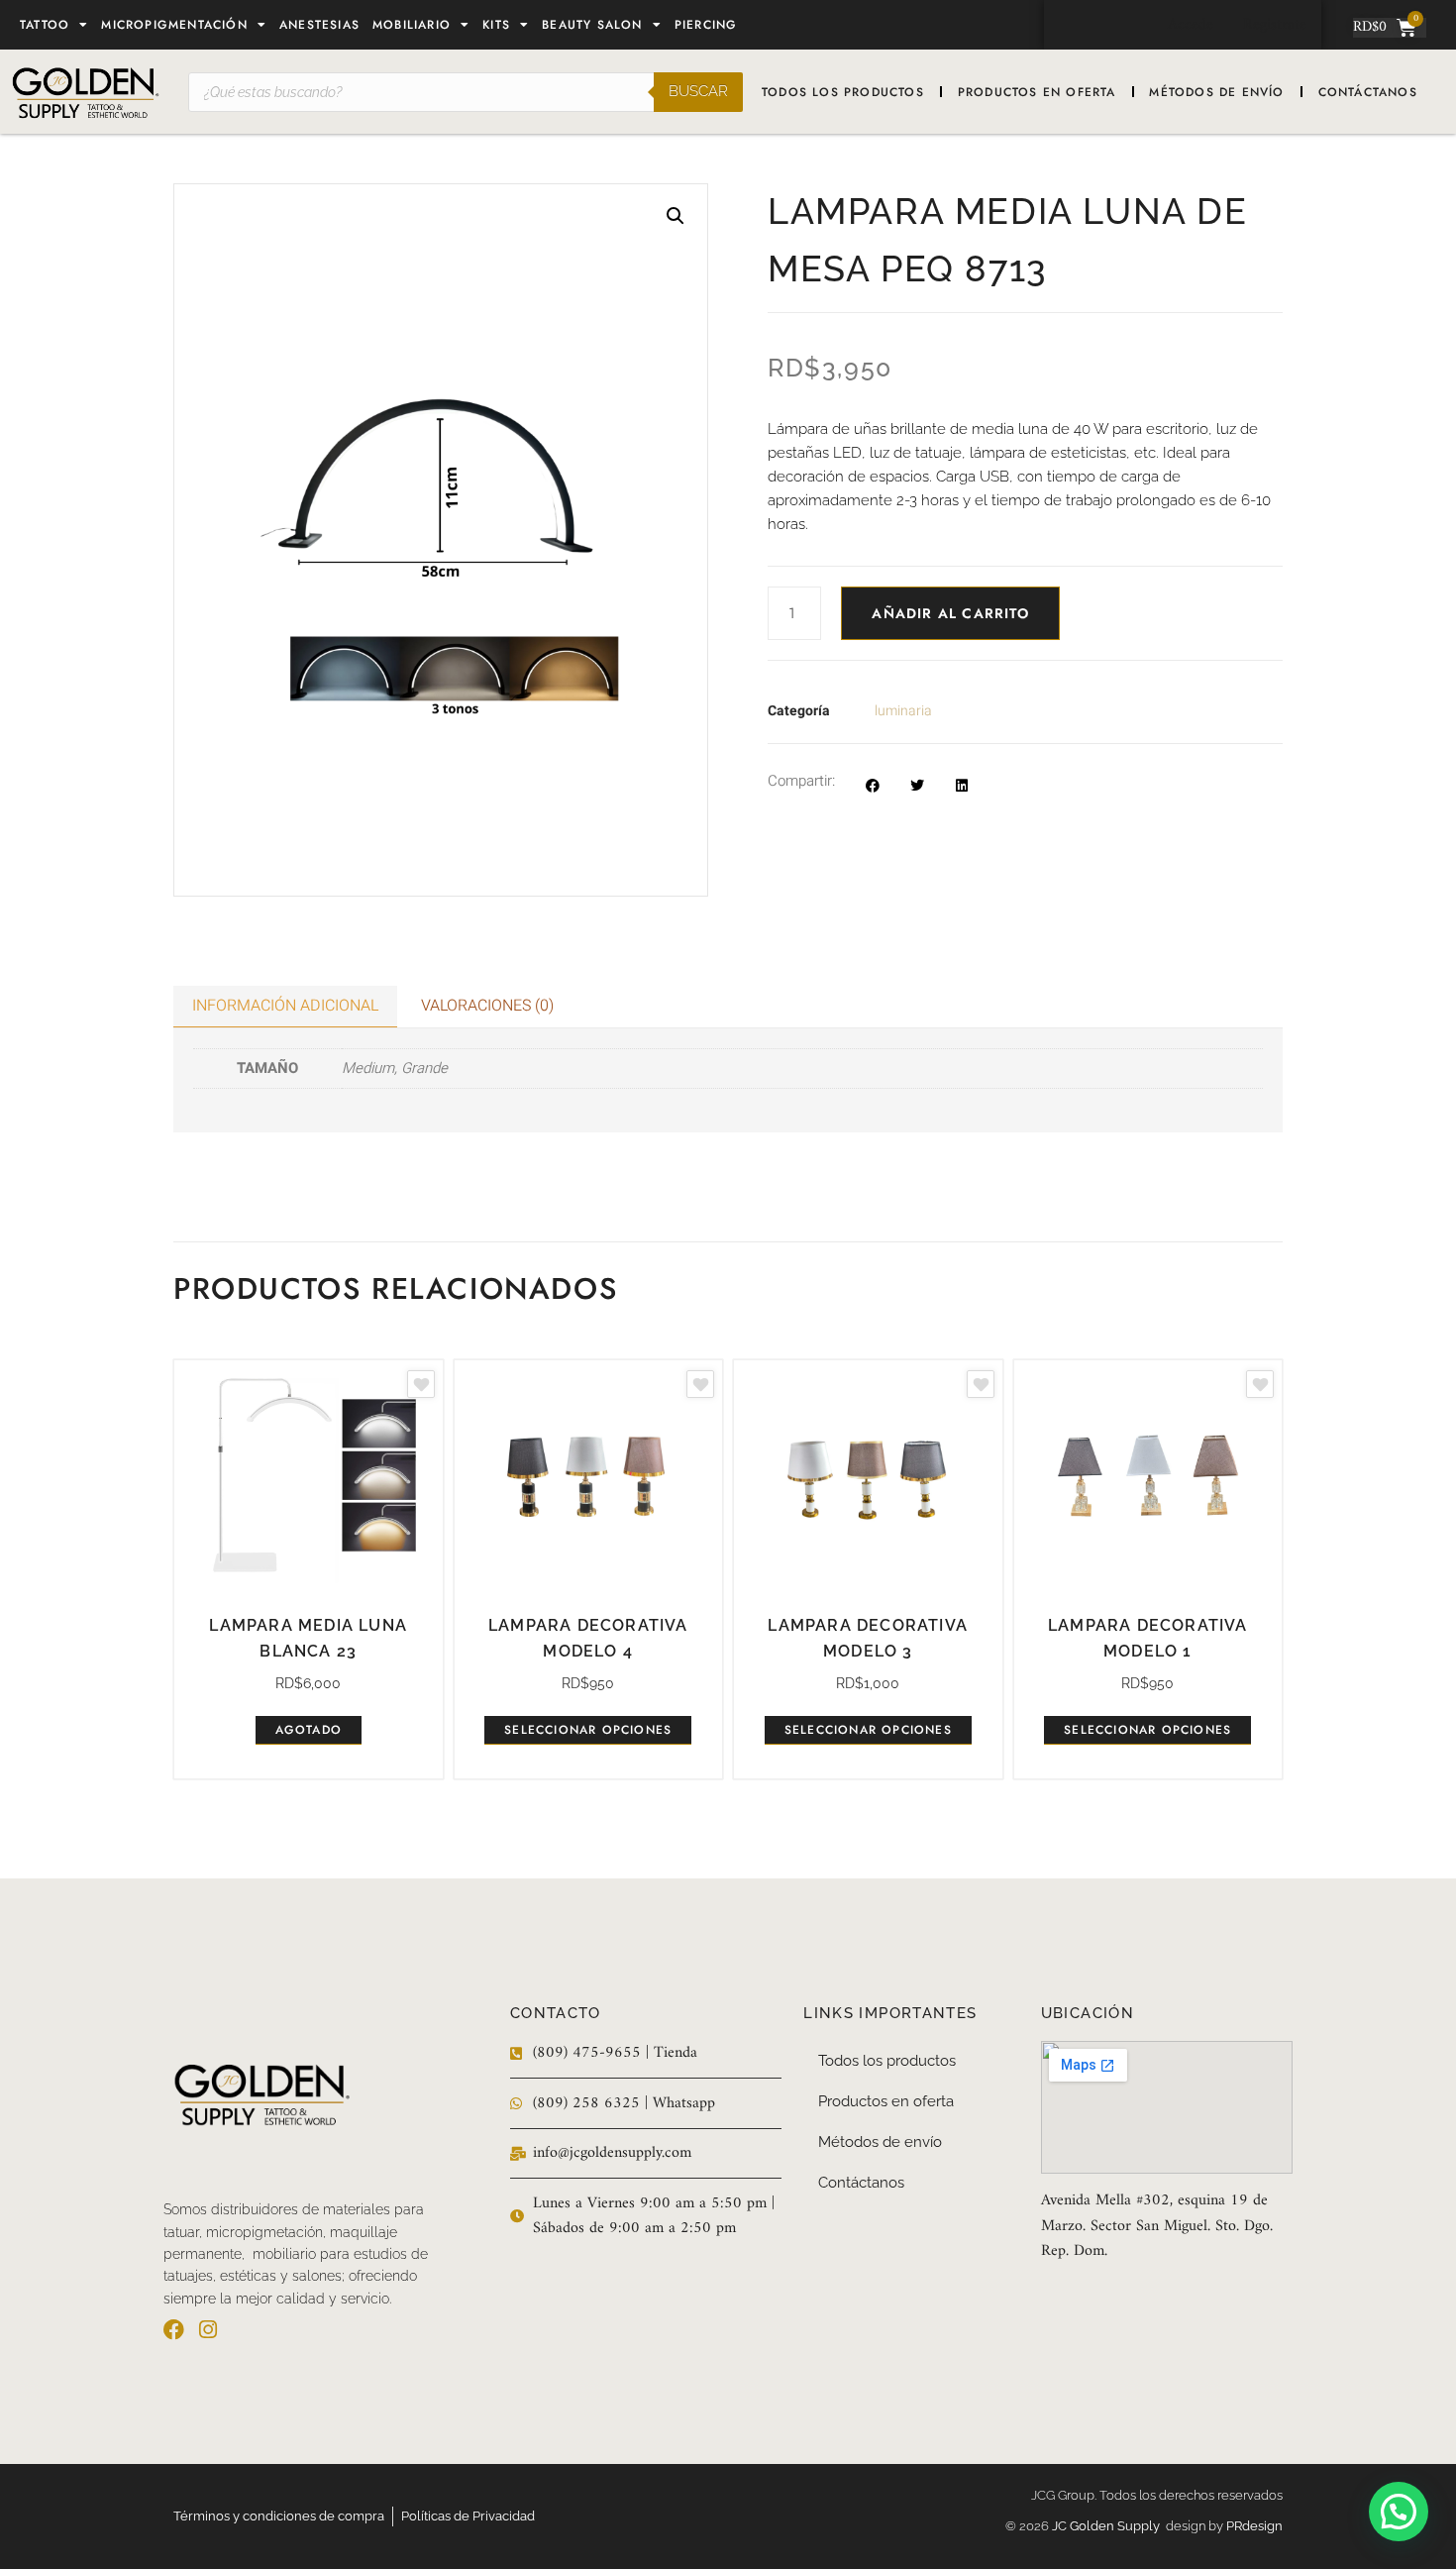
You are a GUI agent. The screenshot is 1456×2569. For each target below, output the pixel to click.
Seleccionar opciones (588, 1730)
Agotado (309, 1730)
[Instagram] (208, 2330)
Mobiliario (412, 25)
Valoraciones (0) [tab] (487, 1006)
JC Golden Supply (1109, 2526)
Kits (496, 25)
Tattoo (45, 25)
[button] (676, 216)
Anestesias (319, 25)
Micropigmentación (174, 25)
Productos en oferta (1037, 92)
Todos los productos (843, 92)
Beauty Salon (592, 25)
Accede (1191, 25)
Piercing (706, 25)
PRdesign (1254, 2526)
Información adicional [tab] (285, 1006)
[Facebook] (174, 2330)
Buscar (698, 91)
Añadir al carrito (950, 613)
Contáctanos (1368, 92)
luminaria (903, 711)
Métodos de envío (1216, 92)
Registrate (1275, 25)
